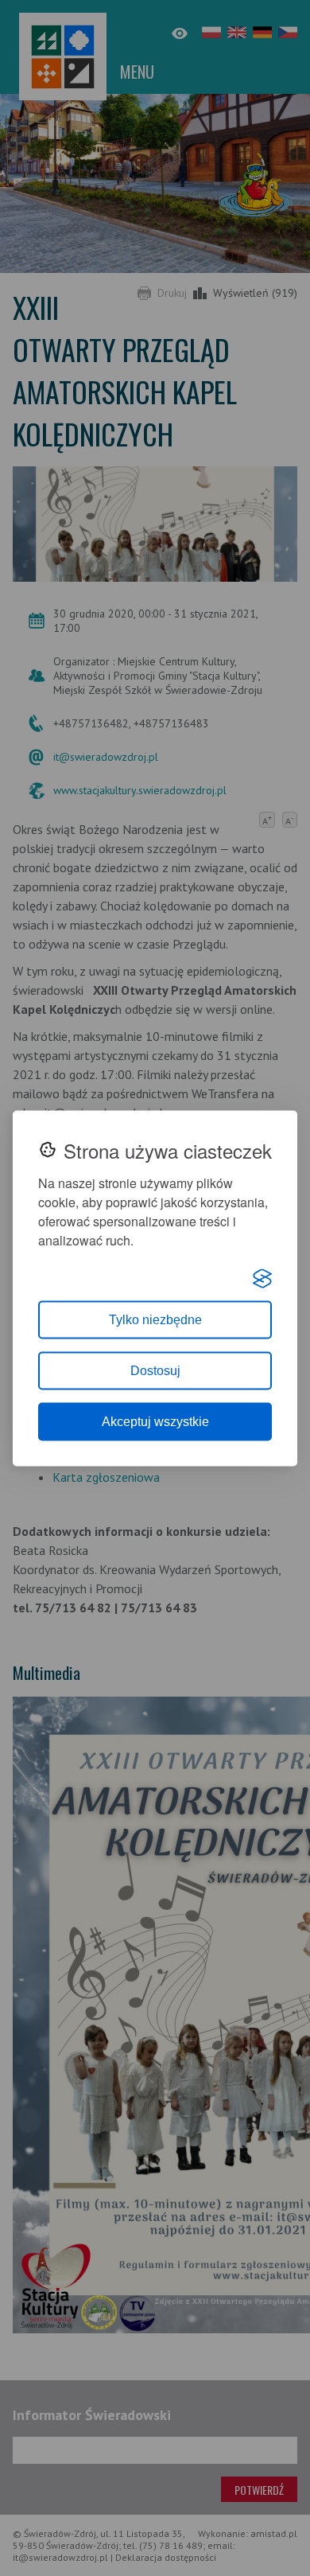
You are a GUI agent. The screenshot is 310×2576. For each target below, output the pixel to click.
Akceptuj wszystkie (155, 1421)
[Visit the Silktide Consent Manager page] (262, 1278)
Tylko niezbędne (155, 1319)
